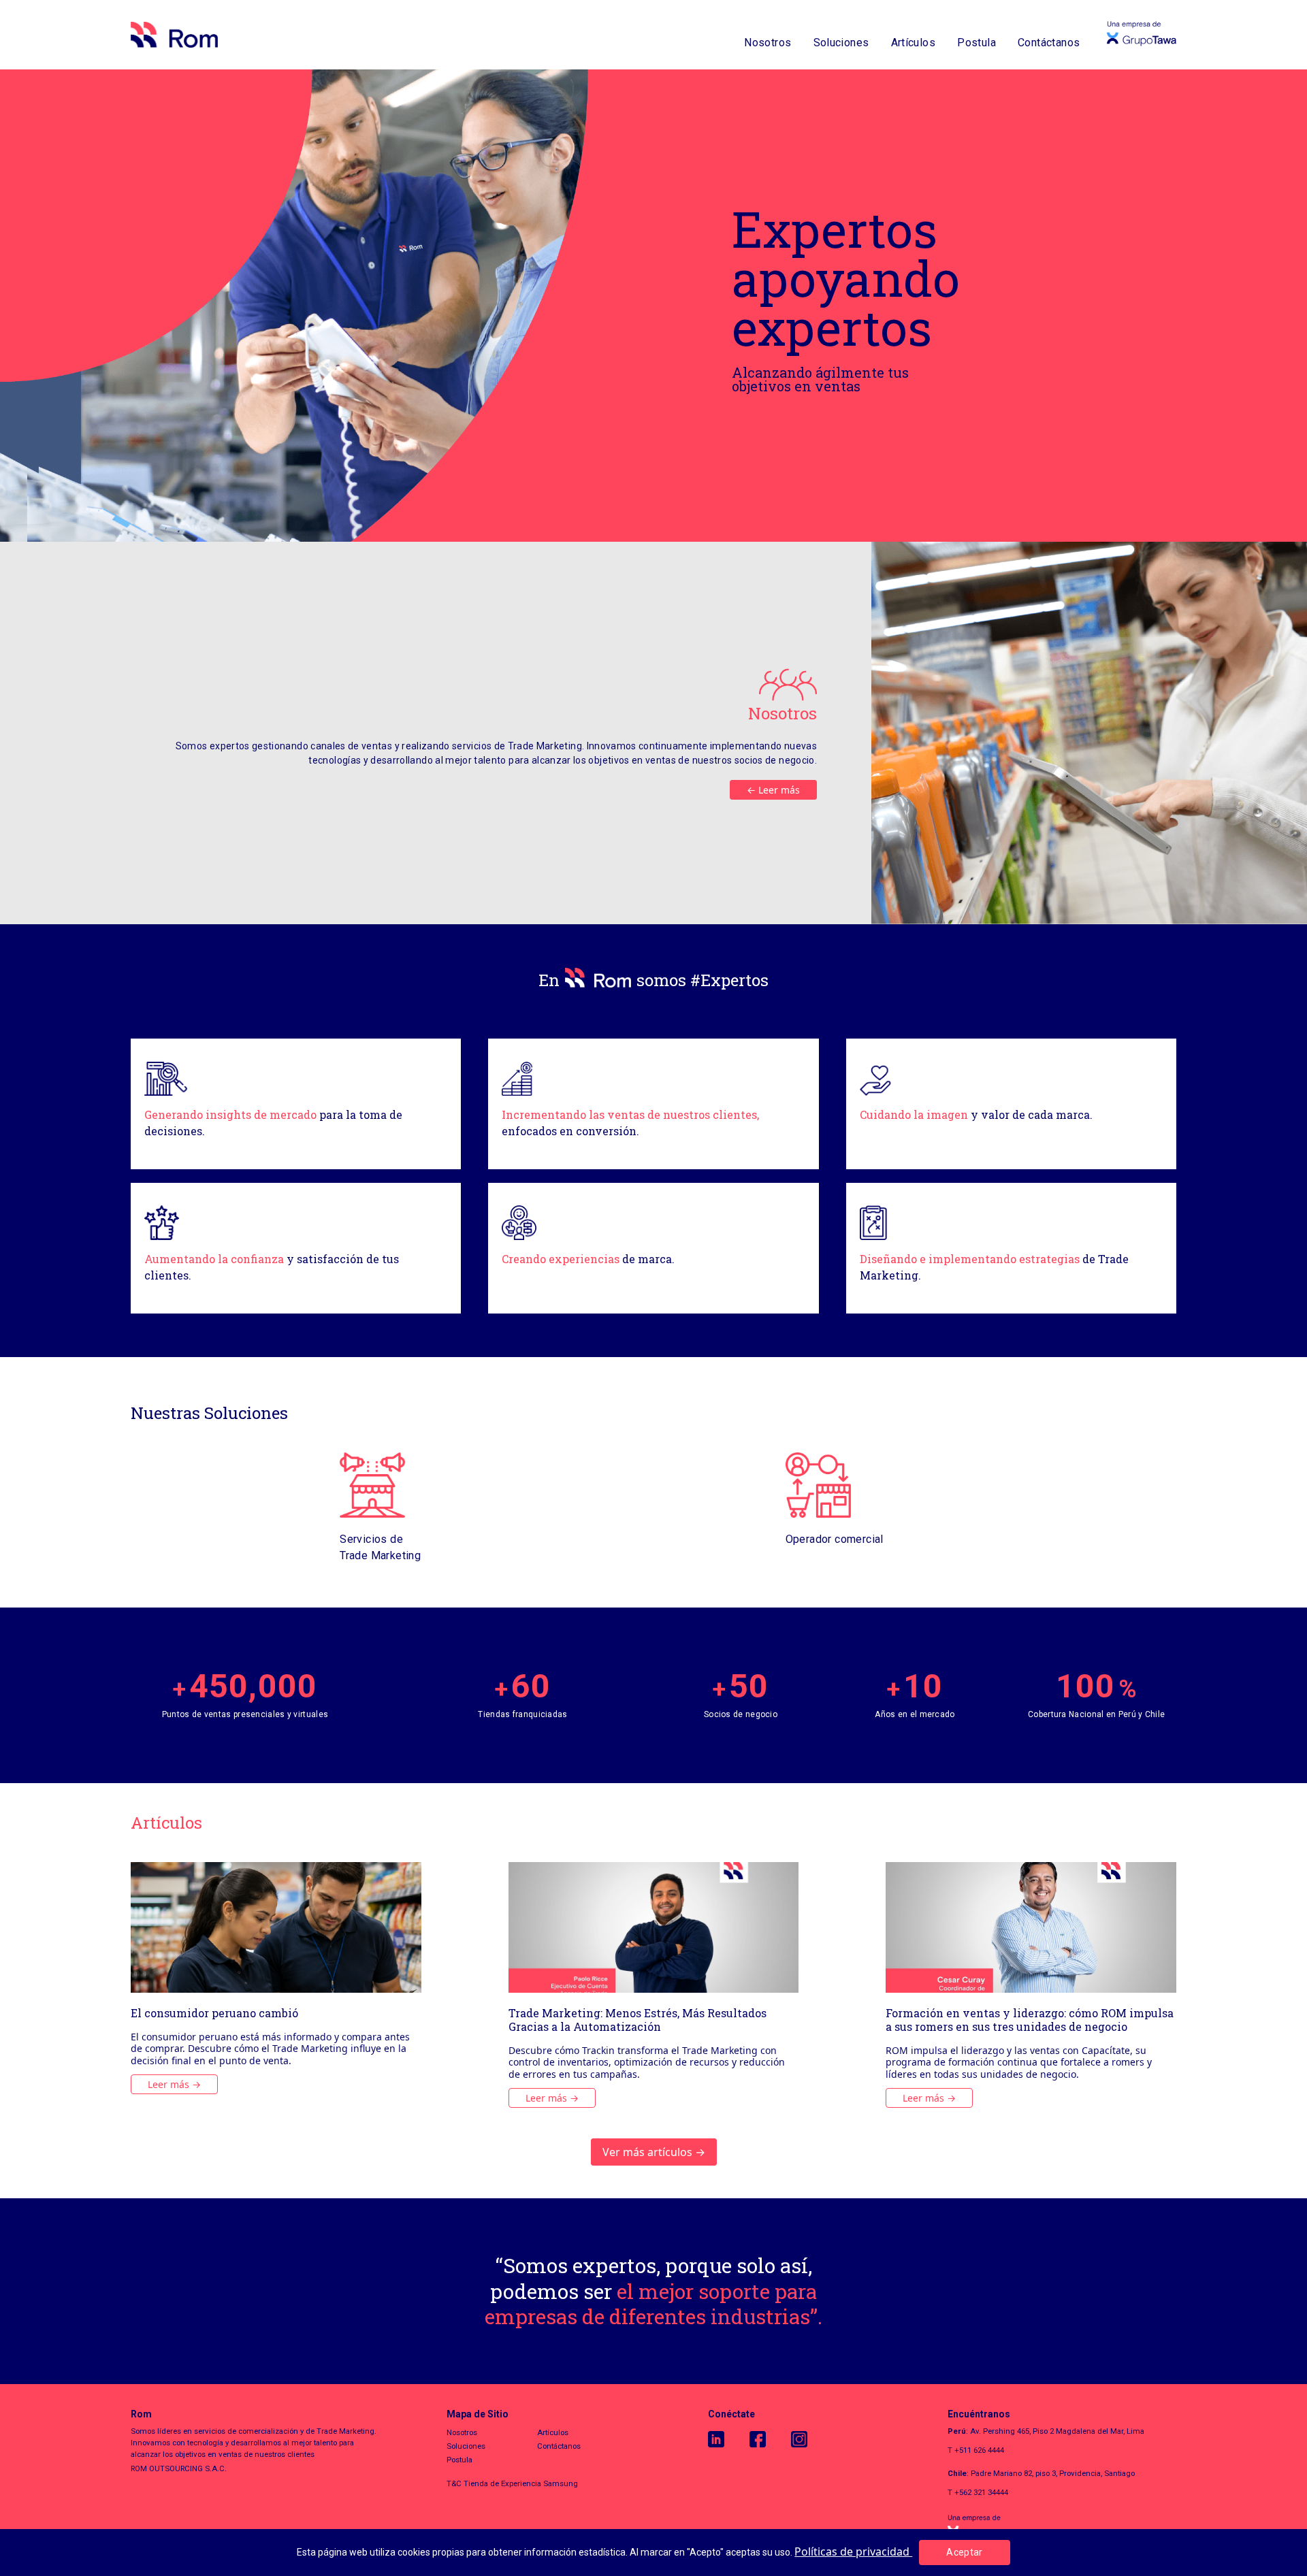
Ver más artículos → (654, 2152)
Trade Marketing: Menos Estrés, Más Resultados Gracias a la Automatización (638, 2020)
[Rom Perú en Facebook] (770, 2439)
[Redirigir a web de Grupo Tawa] (1062, 2527)
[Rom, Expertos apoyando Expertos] (174, 35)
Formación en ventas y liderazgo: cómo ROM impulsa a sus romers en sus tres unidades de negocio (1030, 2020)
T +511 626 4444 (976, 2450)
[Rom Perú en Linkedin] (729, 2439)
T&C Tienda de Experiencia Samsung (512, 2483)
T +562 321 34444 (978, 2492)
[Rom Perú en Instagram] (812, 2439)
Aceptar (964, 2552)
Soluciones (841, 43)
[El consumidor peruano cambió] (276, 1927)
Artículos (914, 43)
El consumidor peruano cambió (214, 2013)
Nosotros (768, 43)
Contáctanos (1049, 43)
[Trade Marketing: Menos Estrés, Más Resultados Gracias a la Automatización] (654, 1927)
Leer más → (174, 2084)
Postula (977, 43)
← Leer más (773, 790)
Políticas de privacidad (853, 2551)
